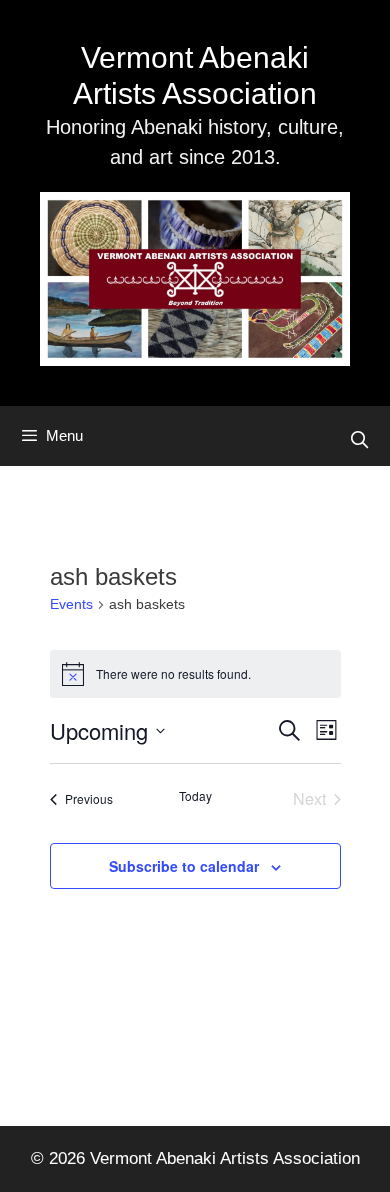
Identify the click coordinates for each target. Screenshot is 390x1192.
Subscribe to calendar (184, 866)
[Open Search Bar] (359, 441)
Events (71, 604)
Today (195, 796)
